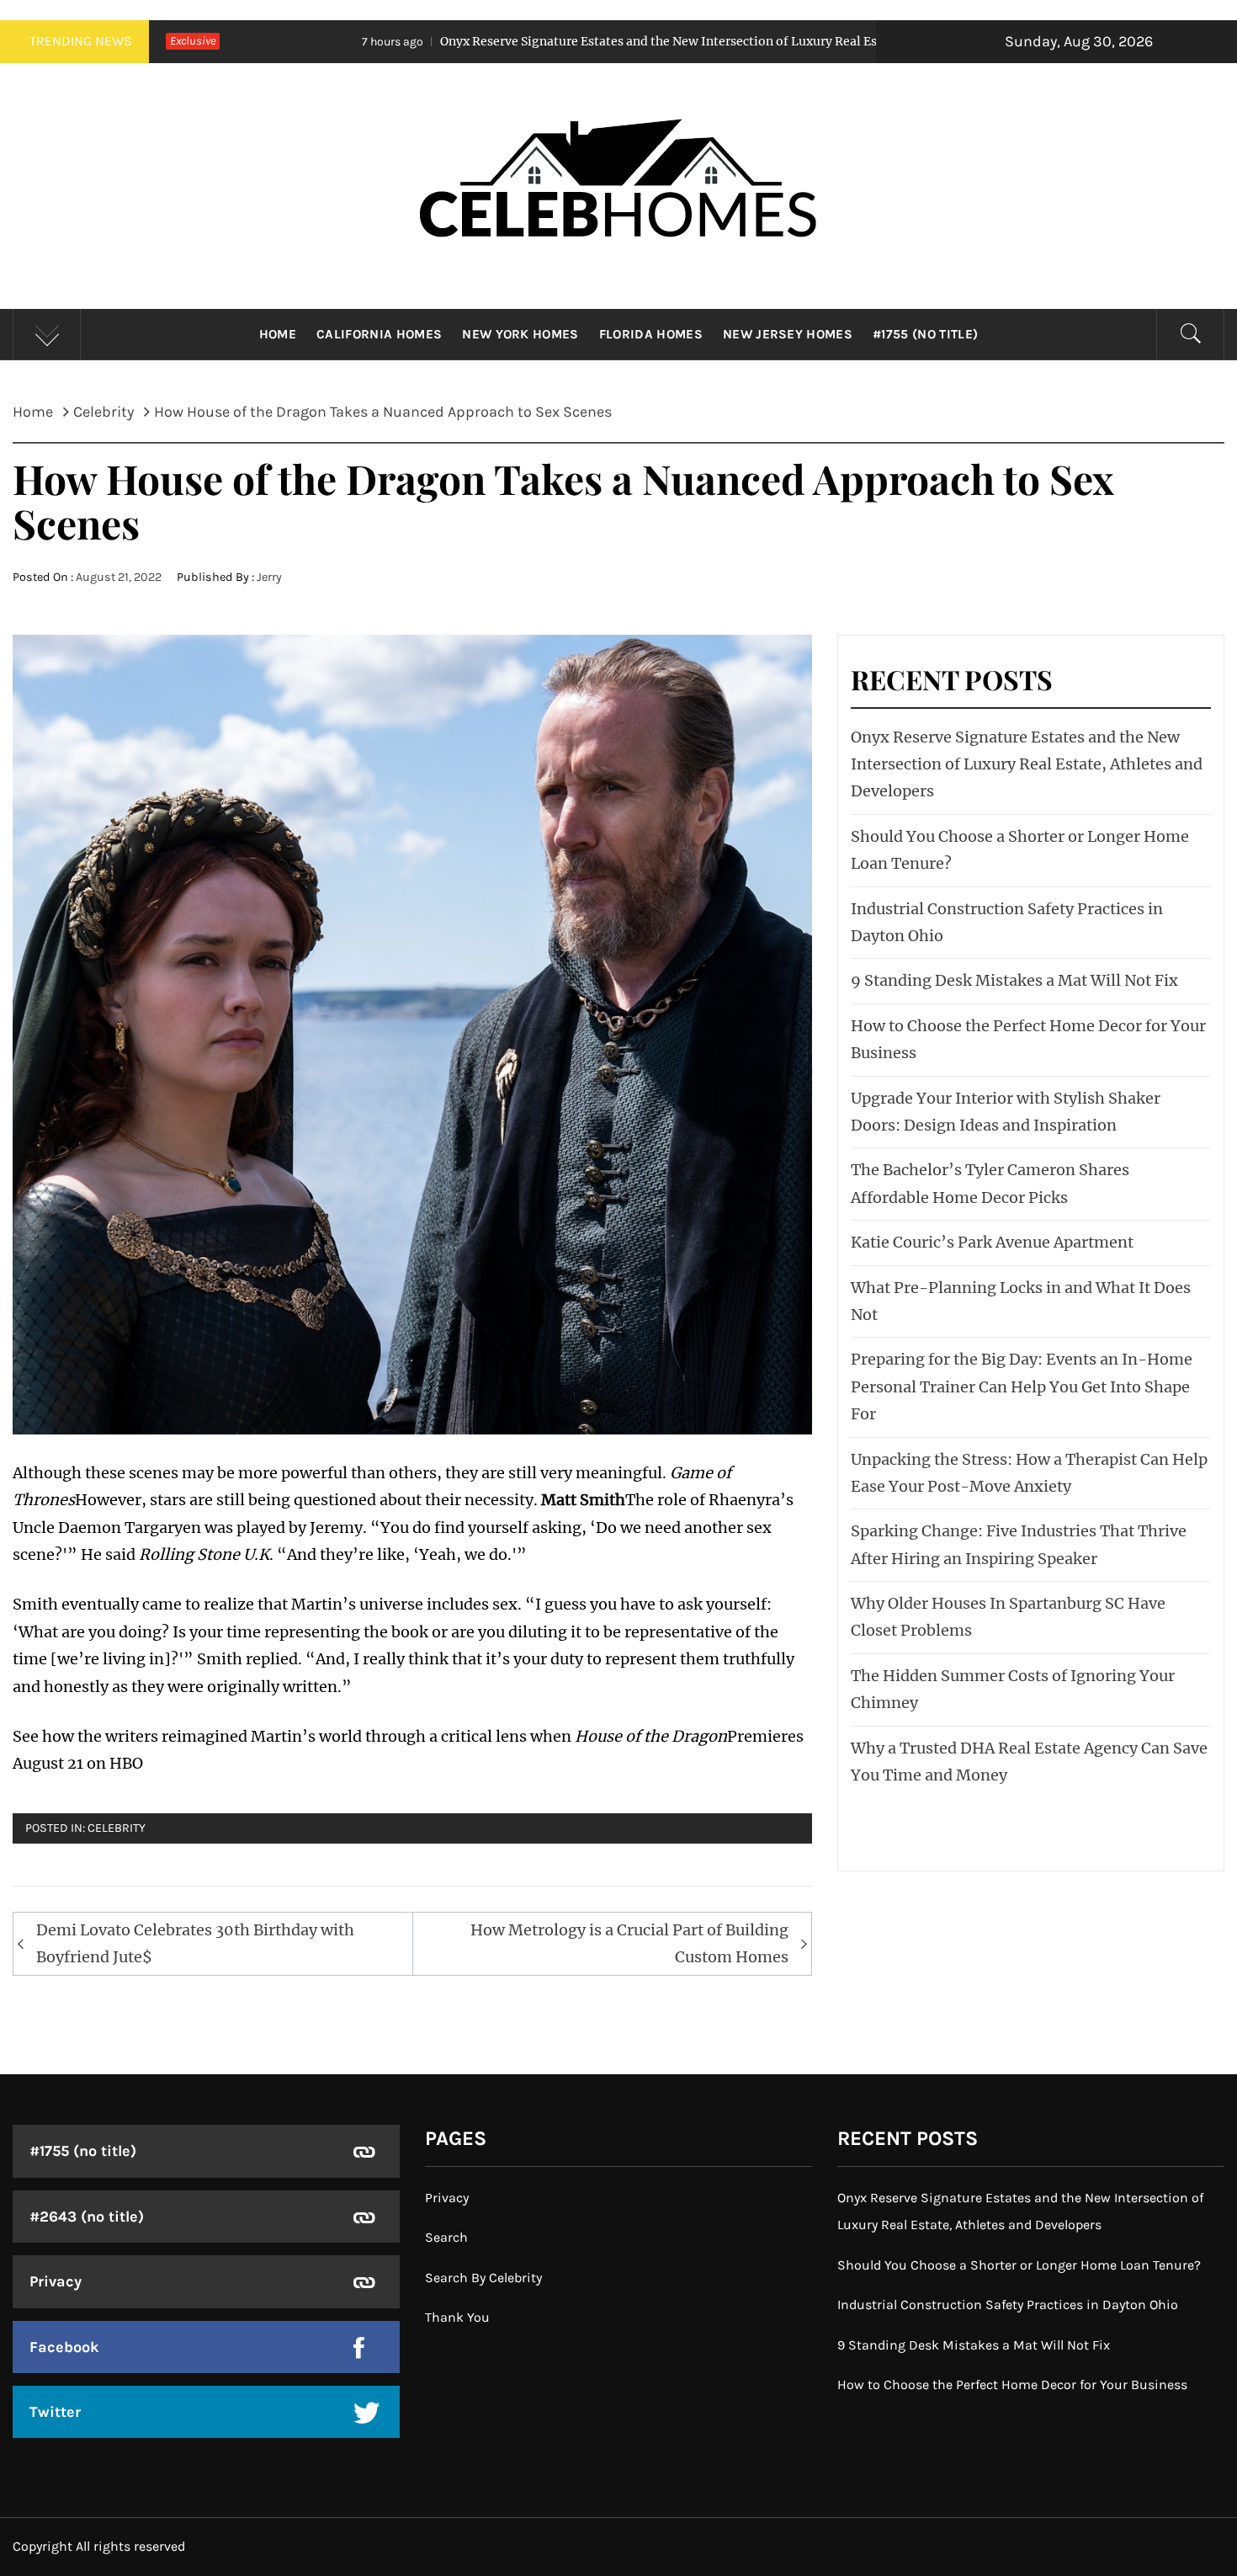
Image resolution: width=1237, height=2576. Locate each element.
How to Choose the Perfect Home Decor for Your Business (1012, 2384)
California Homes (379, 334)
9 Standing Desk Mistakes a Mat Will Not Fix (1014, 980)
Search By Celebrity (483, 2278)
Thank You (457, 2317)
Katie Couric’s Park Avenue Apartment (992, 1242)
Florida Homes (651, 334)
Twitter (55, 2412)
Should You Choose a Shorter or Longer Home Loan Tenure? (1019, 2265)
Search (446, 2237)
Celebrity (117, 1828)
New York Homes (520, 334)
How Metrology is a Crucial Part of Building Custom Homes (629, 1943)
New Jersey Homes (788, 334)
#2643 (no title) (87, 2217)
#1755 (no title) (925, 334)
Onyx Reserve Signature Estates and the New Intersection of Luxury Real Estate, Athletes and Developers (569, 41)
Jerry (269, 577)
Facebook (64, 2347)
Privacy (56, 2281)
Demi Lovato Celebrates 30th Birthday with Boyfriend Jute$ (195, 1943)
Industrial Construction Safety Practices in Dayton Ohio (1008, 2305)
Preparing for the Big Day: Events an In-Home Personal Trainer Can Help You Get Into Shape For (1022, 1386)
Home (278, 334)
